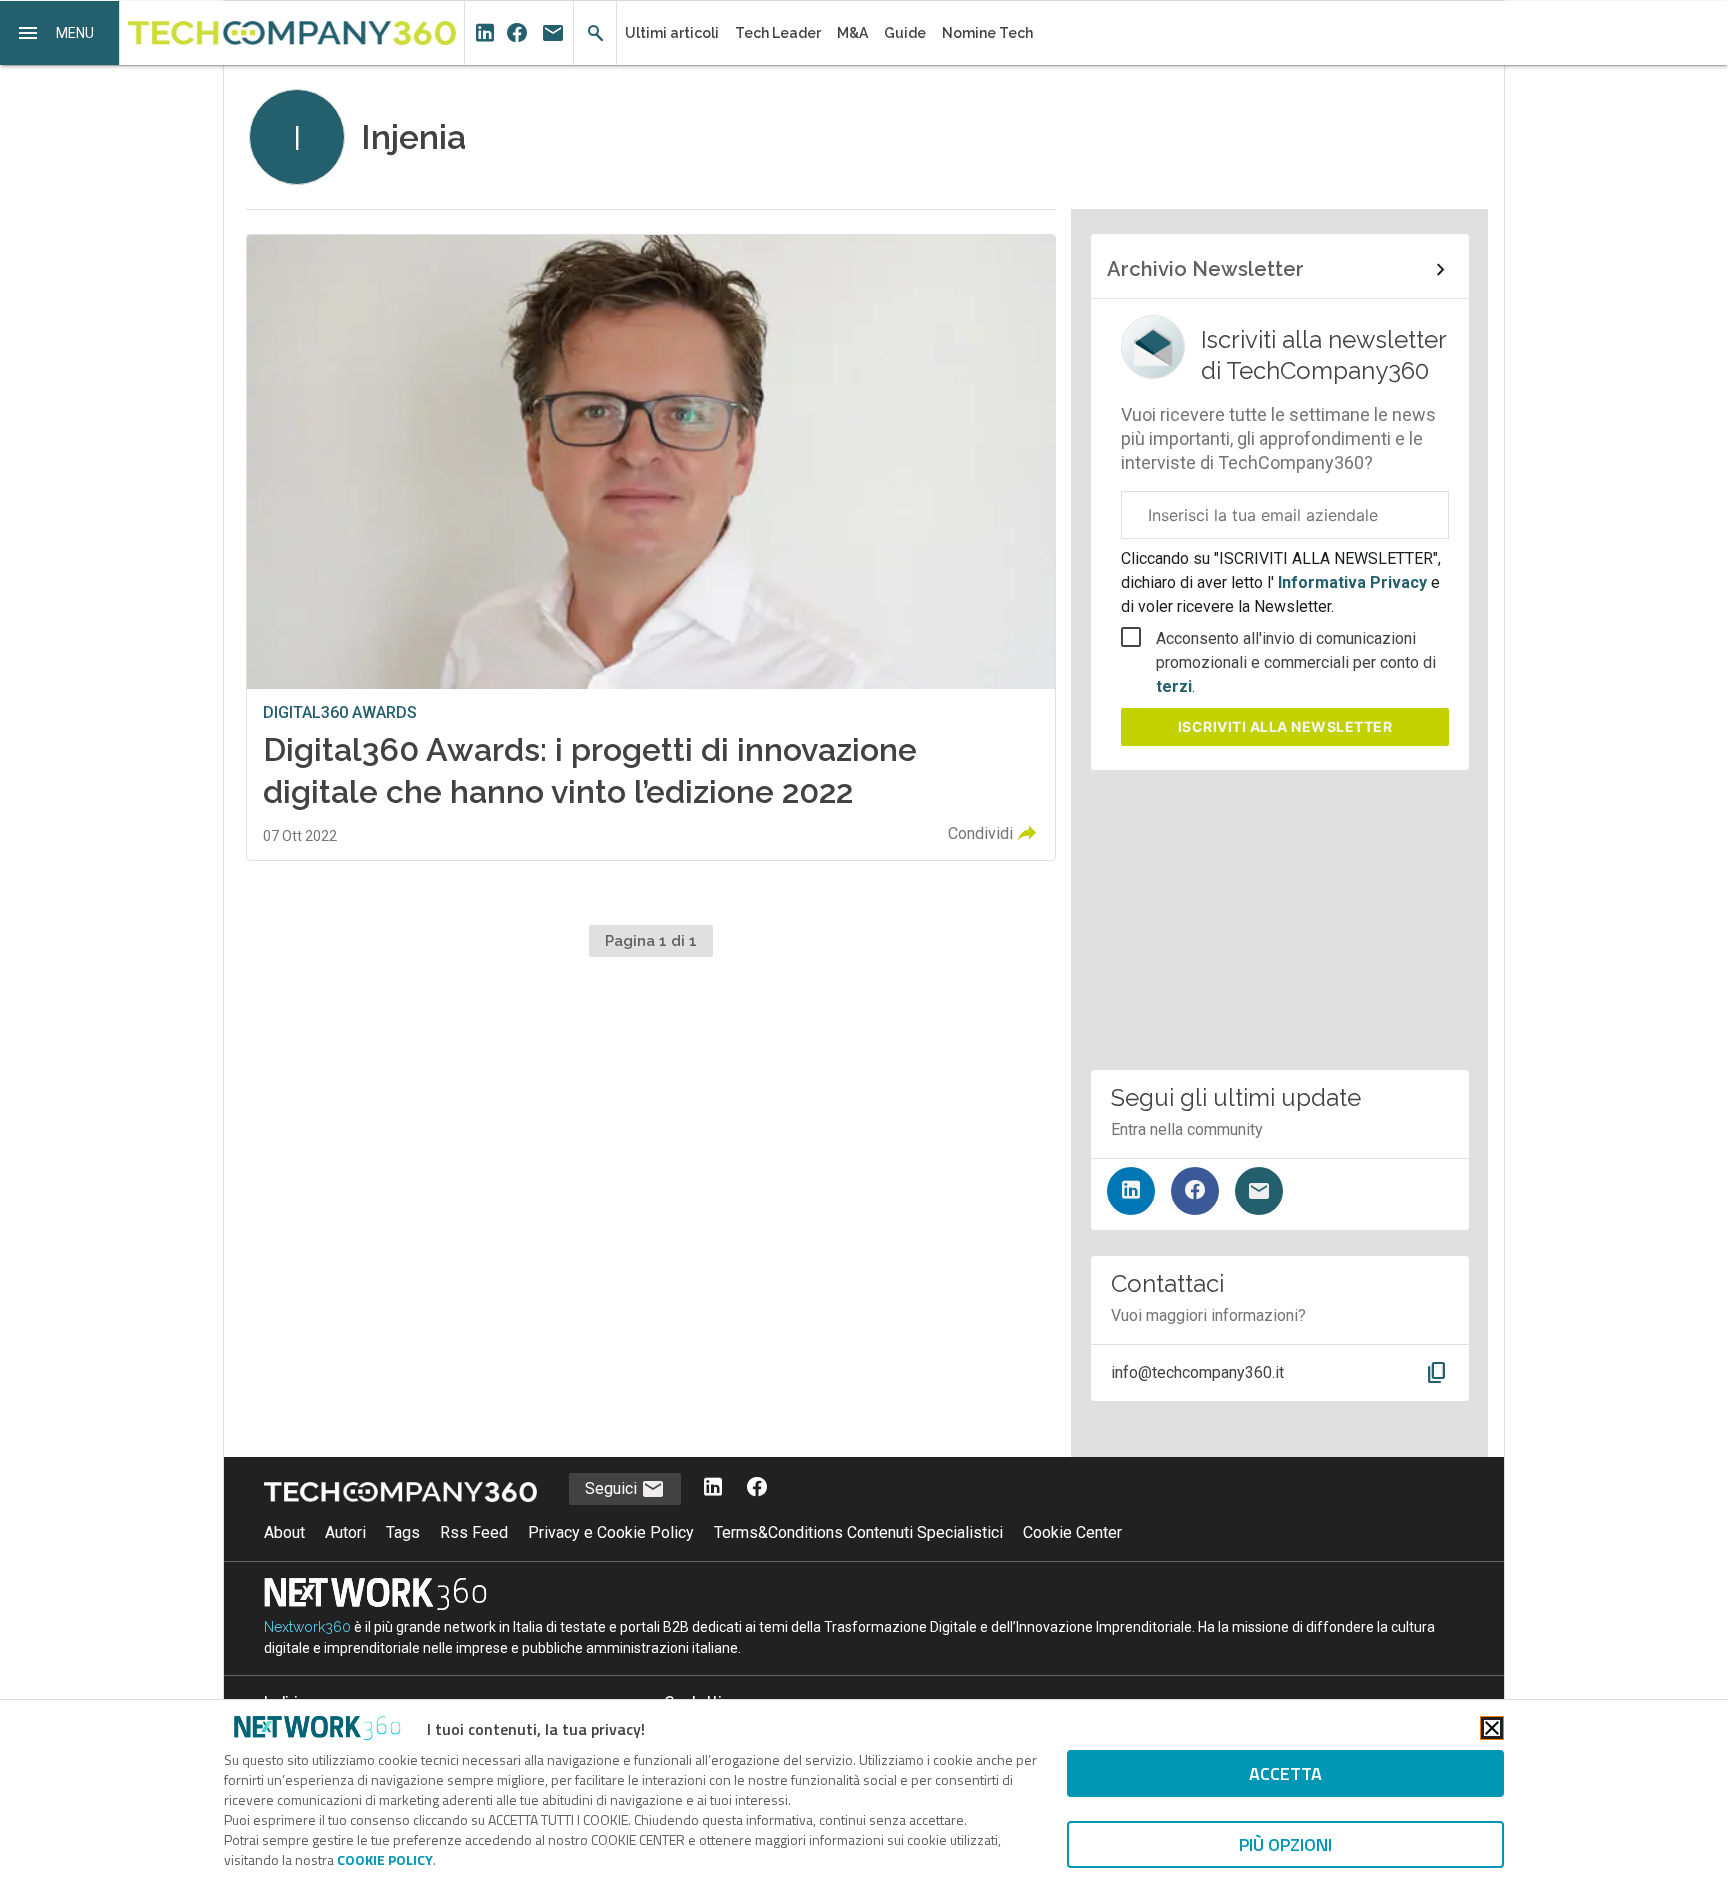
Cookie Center (1072, 1532)
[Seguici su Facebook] (1195, 1191)
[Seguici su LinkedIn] (1131, 1191)
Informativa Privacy (1352, 582)
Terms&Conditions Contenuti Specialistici (858, 1532)
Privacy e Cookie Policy (611, 1532)
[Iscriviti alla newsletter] (1259, 1191)
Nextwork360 (307, 1627)
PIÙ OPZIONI (1285, 1844)
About (284, 1532)
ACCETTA (1285, 1773)
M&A (852, 33)
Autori (345, 1532)
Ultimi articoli (672, 33)
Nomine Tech (987, 33)
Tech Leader (778, 33)
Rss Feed (474, 1532)
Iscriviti (1285, 726)
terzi (1174, 686)
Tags (403, 1532)
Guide (905, 33)
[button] (60, 33)
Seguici (613, 1488)
